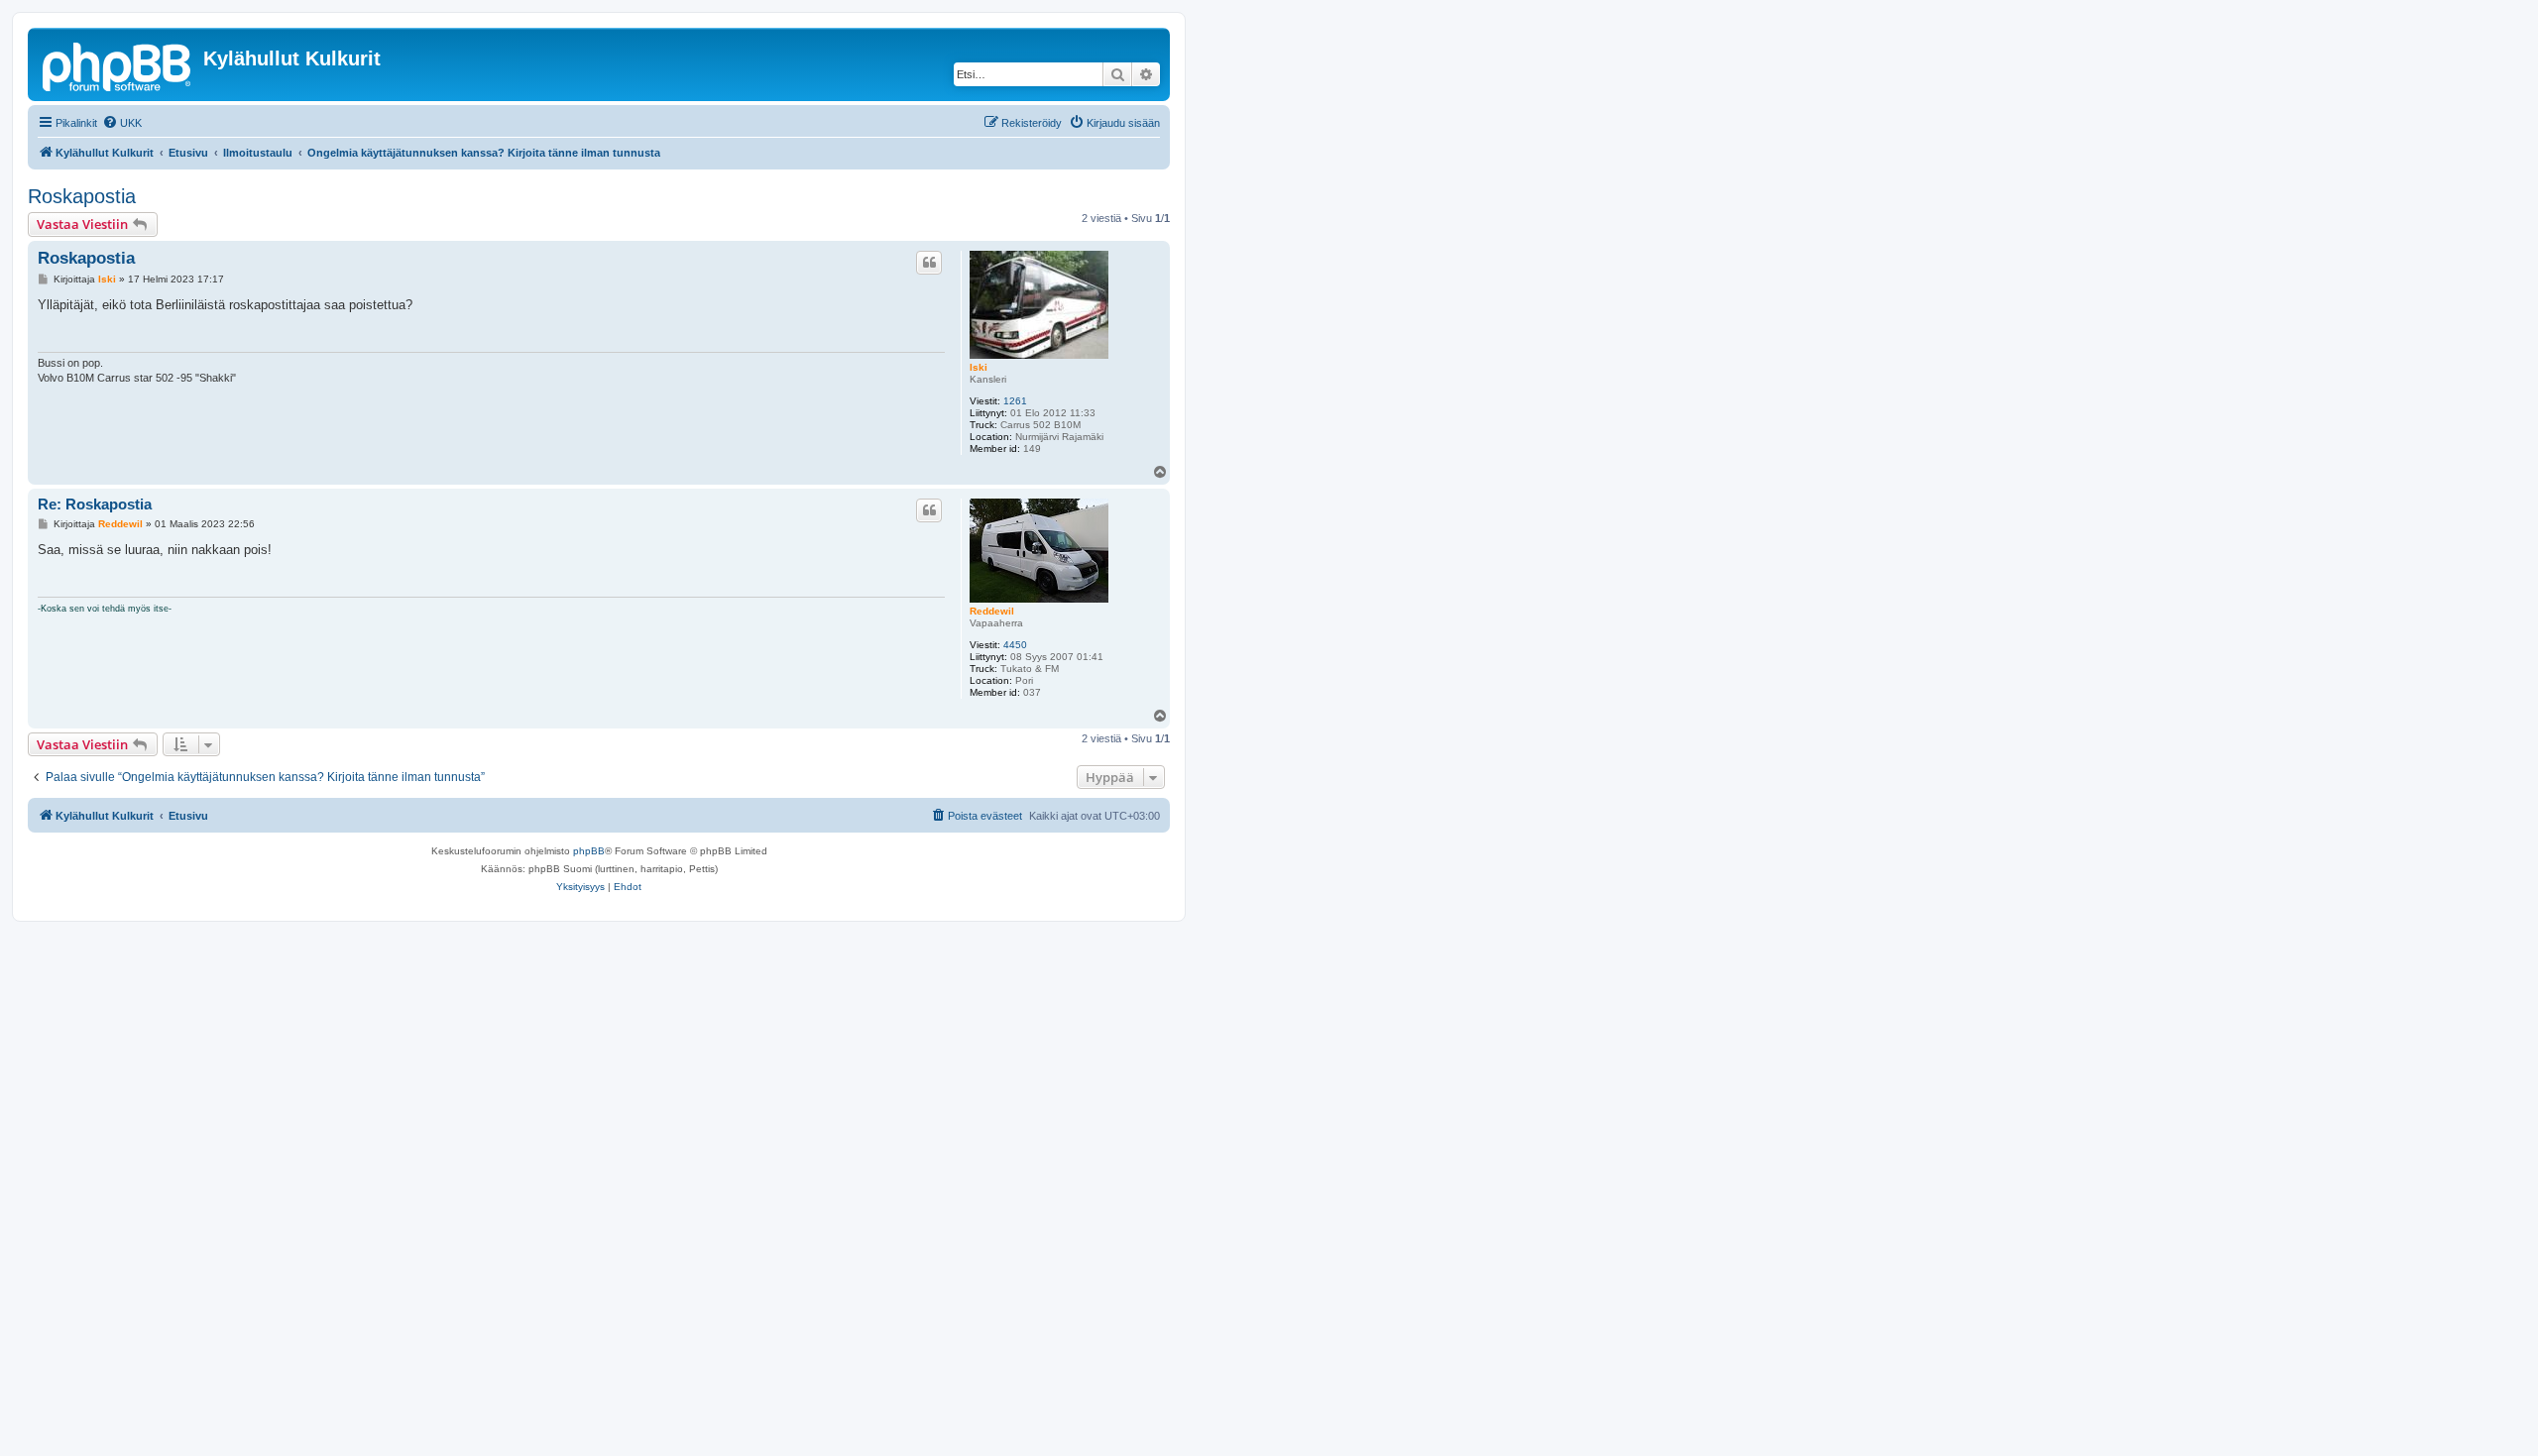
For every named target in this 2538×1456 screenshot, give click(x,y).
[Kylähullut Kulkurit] (118, 64)
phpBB (589, 851)
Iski (979, 367)
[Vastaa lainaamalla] (929, 263)
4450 (1015, 645)
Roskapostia (82, 196)
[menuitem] (122, 123)
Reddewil (992, 611)
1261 (1015, 401)
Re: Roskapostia (95, 504)
